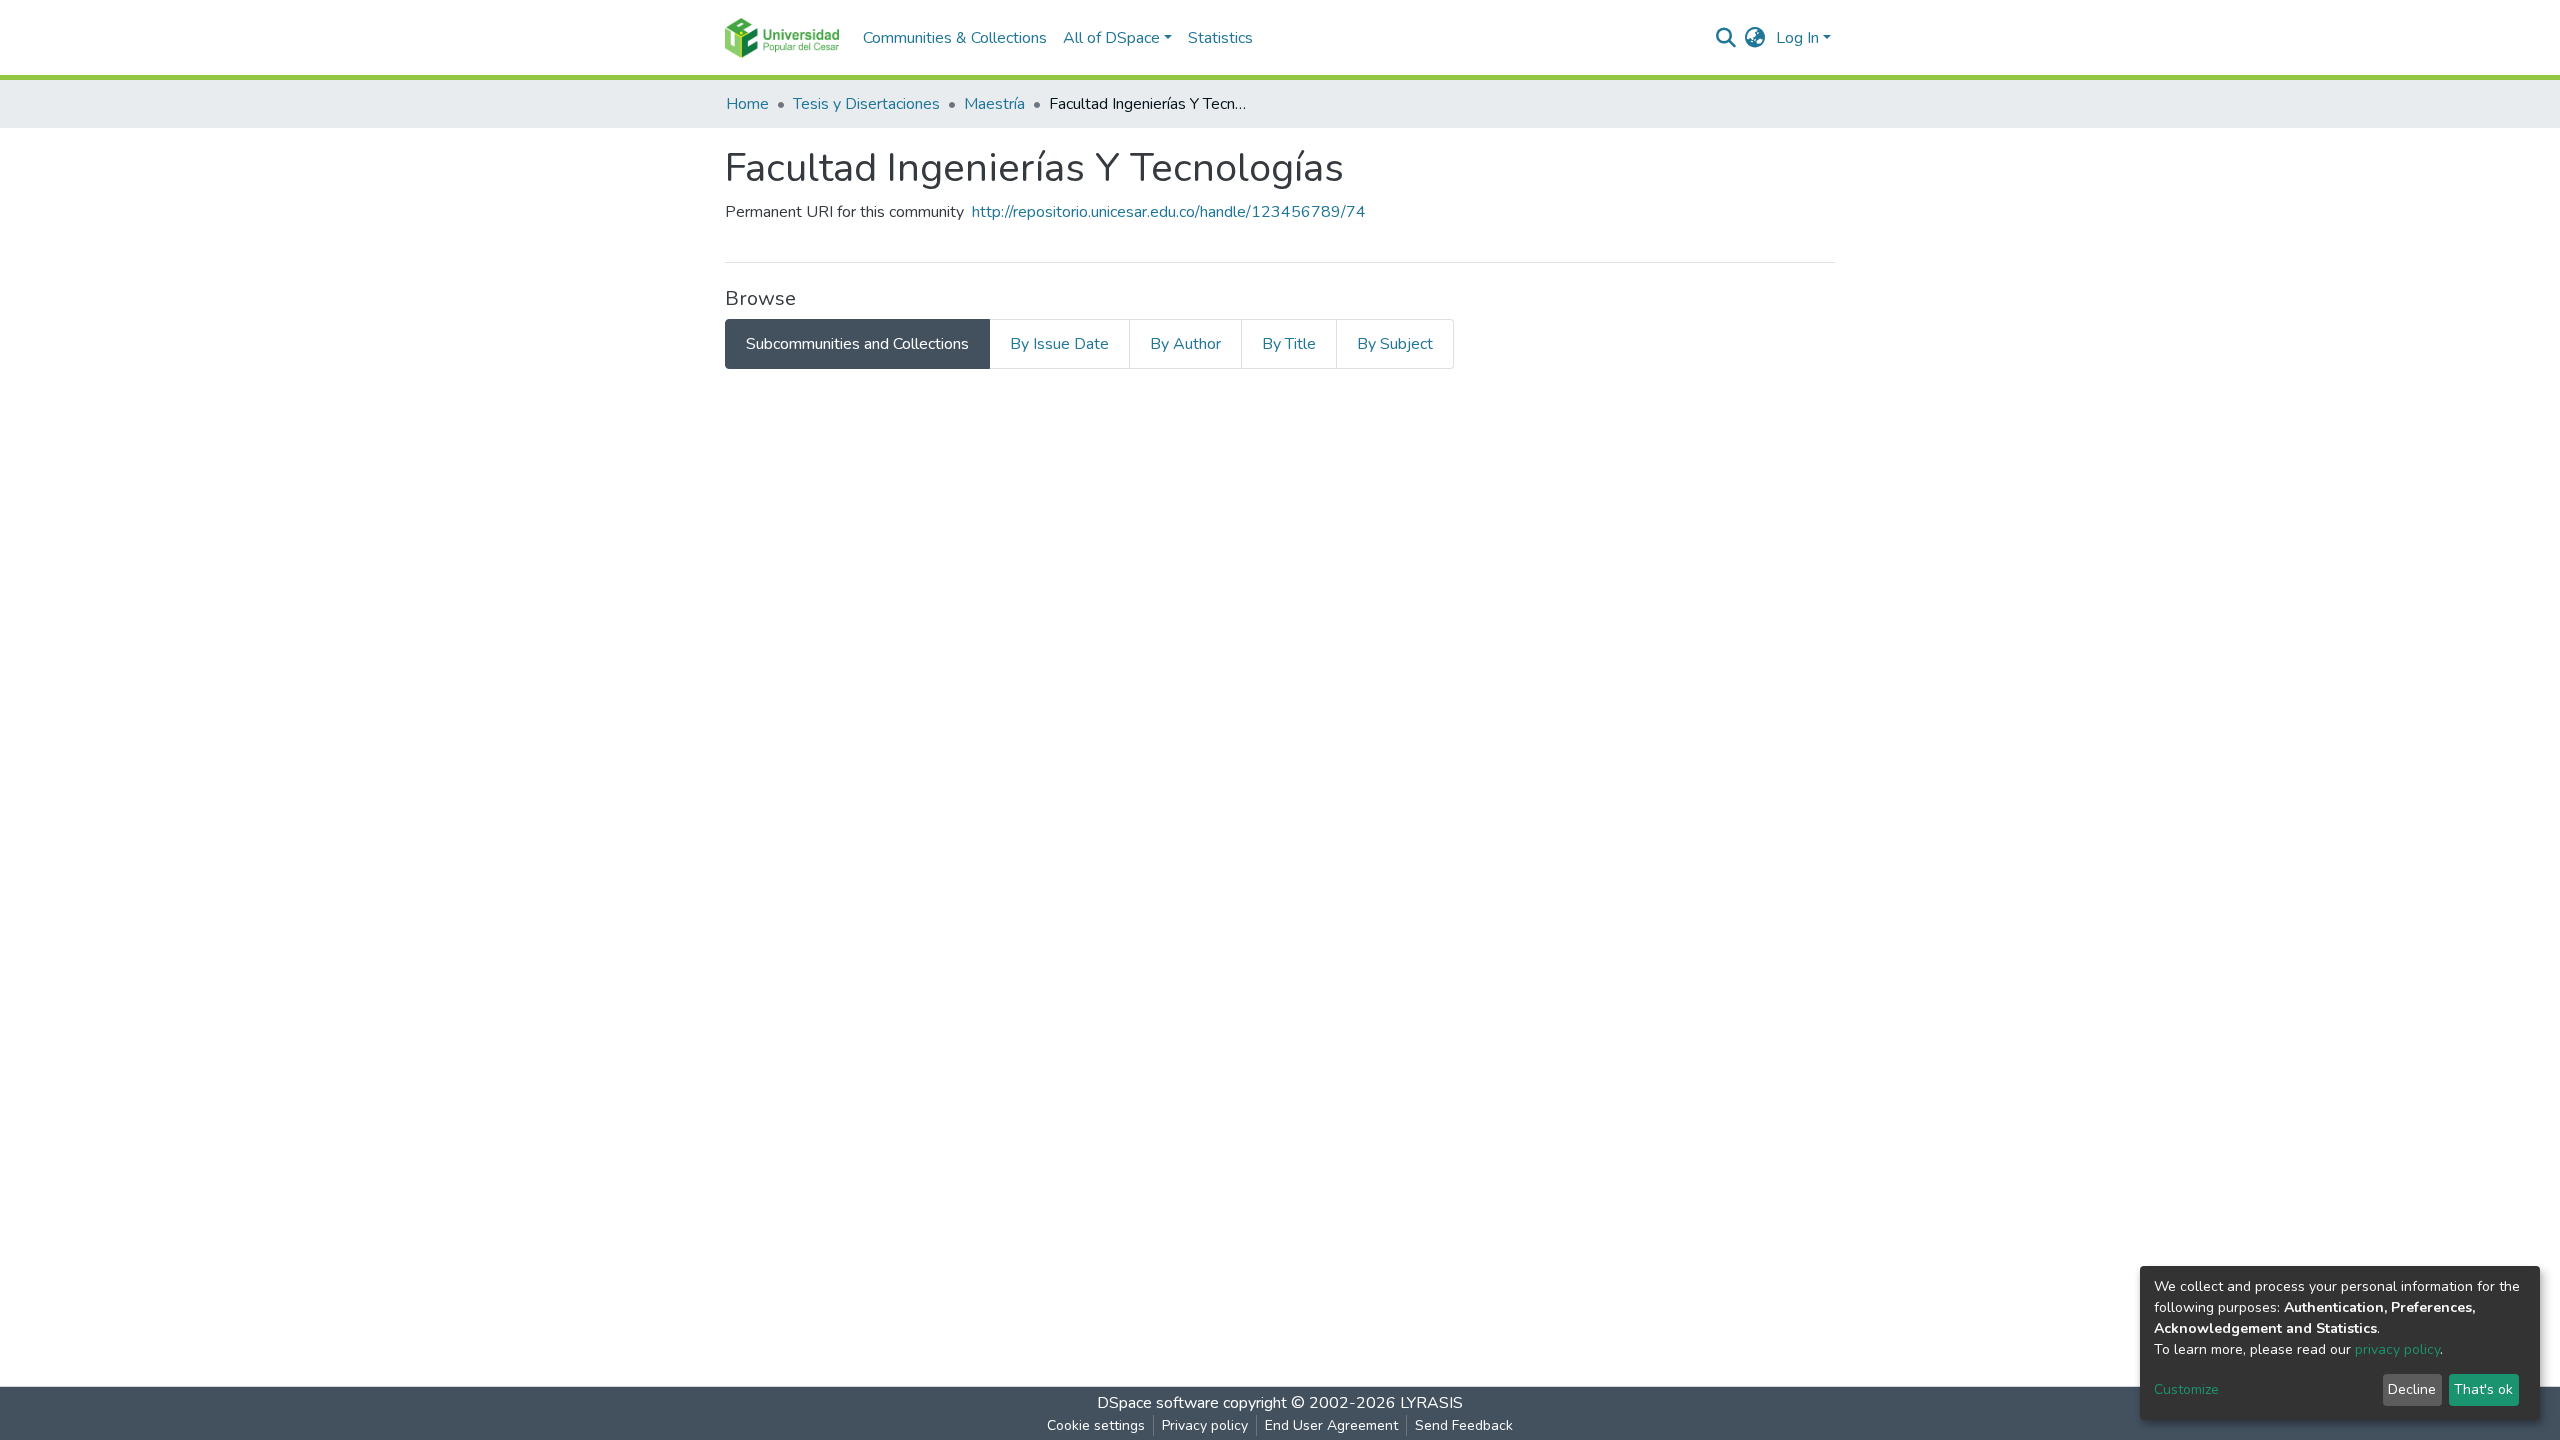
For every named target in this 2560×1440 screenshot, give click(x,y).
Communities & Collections (955, 38)
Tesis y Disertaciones (866, 104)
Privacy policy (1205, 1425)
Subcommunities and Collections (857, 344)
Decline (2412, 1389)
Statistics (1220, 38)
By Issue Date (1059, 344)
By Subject (1395, 344)
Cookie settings (1096, 1425)
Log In (1797, 38)
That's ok (2483, 1389)
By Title (1289, 344)
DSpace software (1158, 1403)
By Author (1185, 344)
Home (747, 104)
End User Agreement (1331, 1425)
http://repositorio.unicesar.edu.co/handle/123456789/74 (1169, 212)
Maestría (994, 104)
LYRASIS (1431, 1403)
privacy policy (2397, 1349)
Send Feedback (1464, 1425)
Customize (2186, 1389)
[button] (1755, 38)
